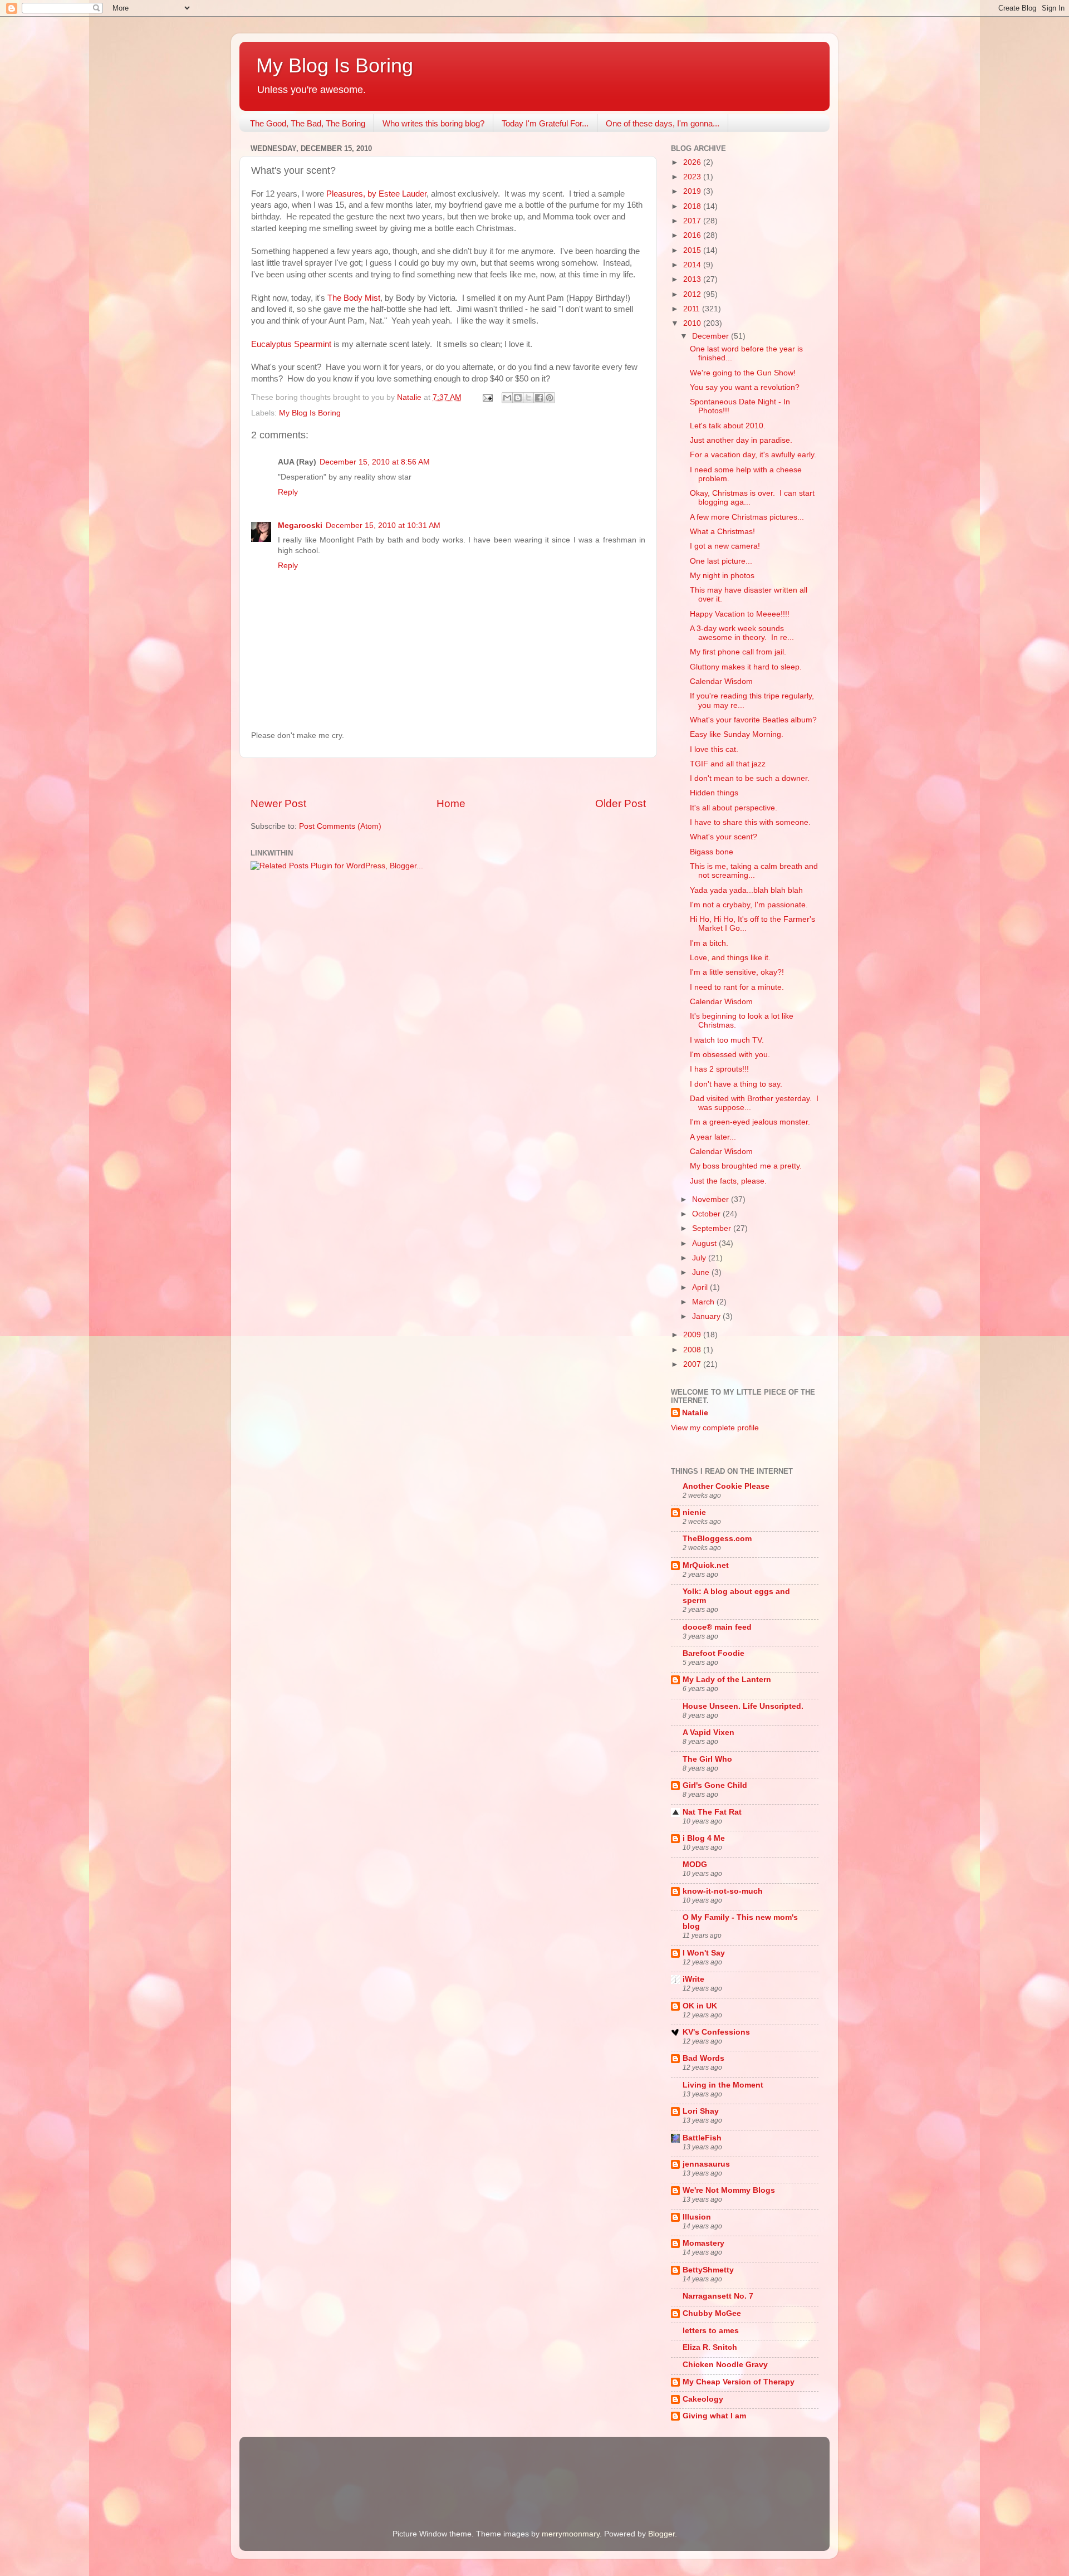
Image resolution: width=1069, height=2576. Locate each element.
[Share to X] (528, 398)
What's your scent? (724, 837)
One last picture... (721, 561)
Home (451, 803)
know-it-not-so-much (723, 1891)
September (713, 1228)
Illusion (697, 2217)
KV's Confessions (716, 2032)
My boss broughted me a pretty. (746, 1166)
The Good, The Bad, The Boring (308, 123)
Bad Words (703, 2058)
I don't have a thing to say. (736, 1084)
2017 (693, 221)
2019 (693, 191)
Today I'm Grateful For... (545, 123)
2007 (693, 1364)
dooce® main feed (717, 1627)
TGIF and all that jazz (728, 764)
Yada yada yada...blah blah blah (746, 890)
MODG (695, 1864)
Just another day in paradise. (741, 440)
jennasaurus (706, 2164)
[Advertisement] (448, 777)
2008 (693, 1350)
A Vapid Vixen (708, 1732)
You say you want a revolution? (745, 387)
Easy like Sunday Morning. (737, 734)
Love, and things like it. (730, 958)
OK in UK (700, 2006)
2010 (693, 323)
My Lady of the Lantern (727, 1680)
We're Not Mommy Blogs (729, 2190)
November (712, 1199)
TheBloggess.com (717, 1539)
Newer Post (278, 803)
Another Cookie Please (726, 1486)
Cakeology (703, 2399)
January (707, 1316)
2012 (693, 294)
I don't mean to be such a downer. (750, 778)
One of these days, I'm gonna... (663, 123)
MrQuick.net (706, 1565)
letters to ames (711, 2331)
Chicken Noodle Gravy (725, 2365)
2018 (693, 206)
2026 (693, 162)
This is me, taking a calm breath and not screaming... (754, 871)
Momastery (703, 2243)
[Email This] (507, 398)
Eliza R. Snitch (710, 2347)
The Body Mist (354, 298)
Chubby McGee (712, 2313)
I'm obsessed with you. (730, 1055)
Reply (288, 492)
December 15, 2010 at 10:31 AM (383, 526)
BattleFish (702, 2138)
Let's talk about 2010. (728, 426)
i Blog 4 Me (704, 1838)
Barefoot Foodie (714, 1653)
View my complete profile (715, 1428)
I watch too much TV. (727, 1040)
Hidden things (714, 793)
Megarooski (300, 526)
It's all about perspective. (734, 808)
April (701, 1287)
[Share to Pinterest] (550, 398)
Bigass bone (712, 852)
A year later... (713, 1137)
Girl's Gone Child (715, 1785)
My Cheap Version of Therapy (739, 2382)
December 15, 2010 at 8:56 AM (375, 462)
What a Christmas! (722, 532)
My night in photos (722, 576)
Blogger (661, 2534)
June (702, 1272)
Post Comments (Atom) (340, 826)
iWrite (693, 1979)
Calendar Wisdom (721, 681)
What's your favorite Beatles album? (753, 720)
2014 (693, 265)
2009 (693, 1335)
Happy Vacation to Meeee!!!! (740, 614)
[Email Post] (487, 397)
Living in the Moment (723, 2085)
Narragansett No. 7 (718, 2296)
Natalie (695, 1413)
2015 (693, 250)
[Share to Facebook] (539, 398)
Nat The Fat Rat (712, 1812)
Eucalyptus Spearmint (291, 344)
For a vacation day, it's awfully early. (753, 455)
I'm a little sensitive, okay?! (737, 972)
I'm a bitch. (709, 943)
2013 (693, 279)
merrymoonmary (571, 2534)
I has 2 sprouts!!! (719, 1069)
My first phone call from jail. (738, 652)
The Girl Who (707, 1759)
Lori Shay (701, 2111)
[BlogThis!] (518, 398)
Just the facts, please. (728, 1181)
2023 (693, 177)
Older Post (621, 803)
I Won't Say (704, 1953)
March (704, 1302)
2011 (693, 309)
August (705, 1243)
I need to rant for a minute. (737, 987)
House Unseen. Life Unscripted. (743, 1706)
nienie (694, 1512)
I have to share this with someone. (750, 822)
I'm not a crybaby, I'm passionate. (749, 905)
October (707, 1214)
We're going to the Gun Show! (743, 373)
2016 (693, 235)
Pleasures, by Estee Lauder (376, 194)
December (712, 336)
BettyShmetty (708, 2270)
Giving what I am (714, 2416)
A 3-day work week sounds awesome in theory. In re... (742, 633)
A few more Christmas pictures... (747, 517)
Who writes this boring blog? (433, 123)
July (700, 1258)
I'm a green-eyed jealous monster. (750, 1122)
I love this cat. (714, 749)
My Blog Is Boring (335, 65)
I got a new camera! (725, 546)
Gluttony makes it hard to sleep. (746, 667)
